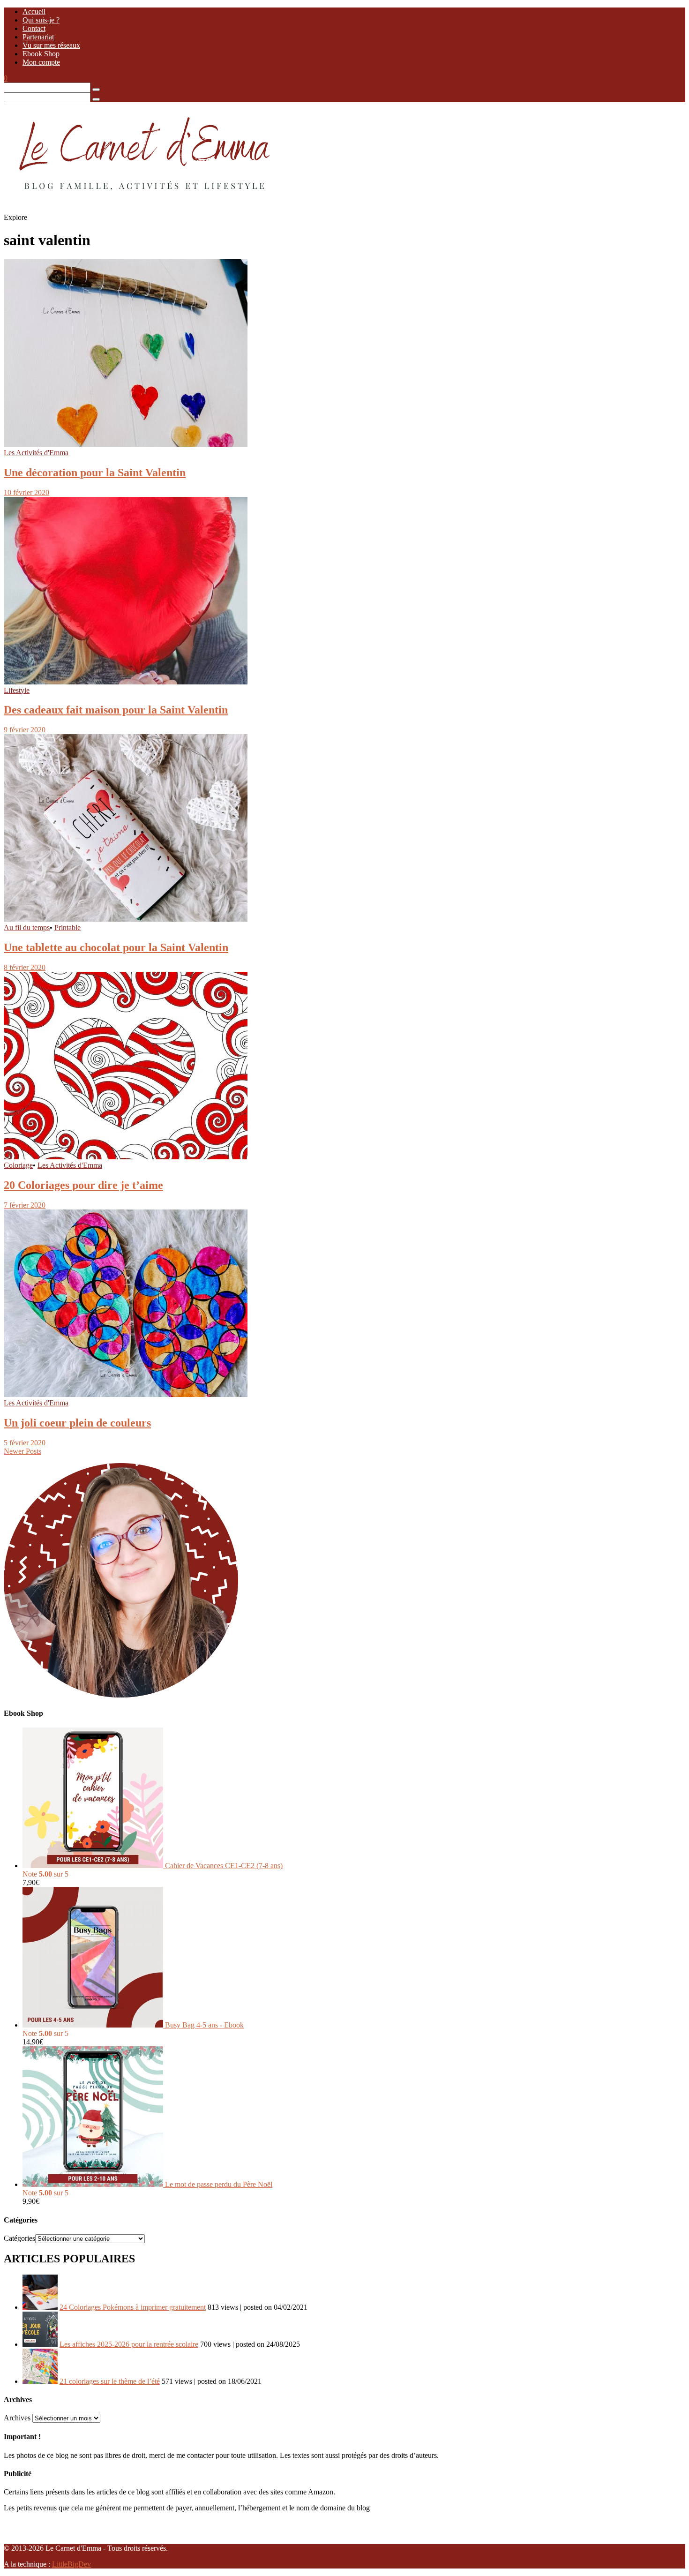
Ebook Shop (41, 54)
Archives (17, 2418)
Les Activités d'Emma (36, 453)
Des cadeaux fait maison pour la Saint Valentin (116, 710)
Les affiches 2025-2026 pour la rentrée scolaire (129, 2344)
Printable (67, 928)
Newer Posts (22, 1451)
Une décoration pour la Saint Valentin (95, 473)
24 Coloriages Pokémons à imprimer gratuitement (133, 2307)
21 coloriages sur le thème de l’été (110, 2381)
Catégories (19, 2238)
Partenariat (38, 37)
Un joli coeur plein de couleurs (77, 1423)
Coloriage (18, 1165)
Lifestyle (17, 690)
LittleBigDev (71, 2564)
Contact (34, 28)
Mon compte (41, 62)
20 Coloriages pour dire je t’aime (83, 1185)
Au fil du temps (27, 928)
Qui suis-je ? (41, 20)
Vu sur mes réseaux (51, 45)
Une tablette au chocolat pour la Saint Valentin (116, 947)
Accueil (34, 11)
